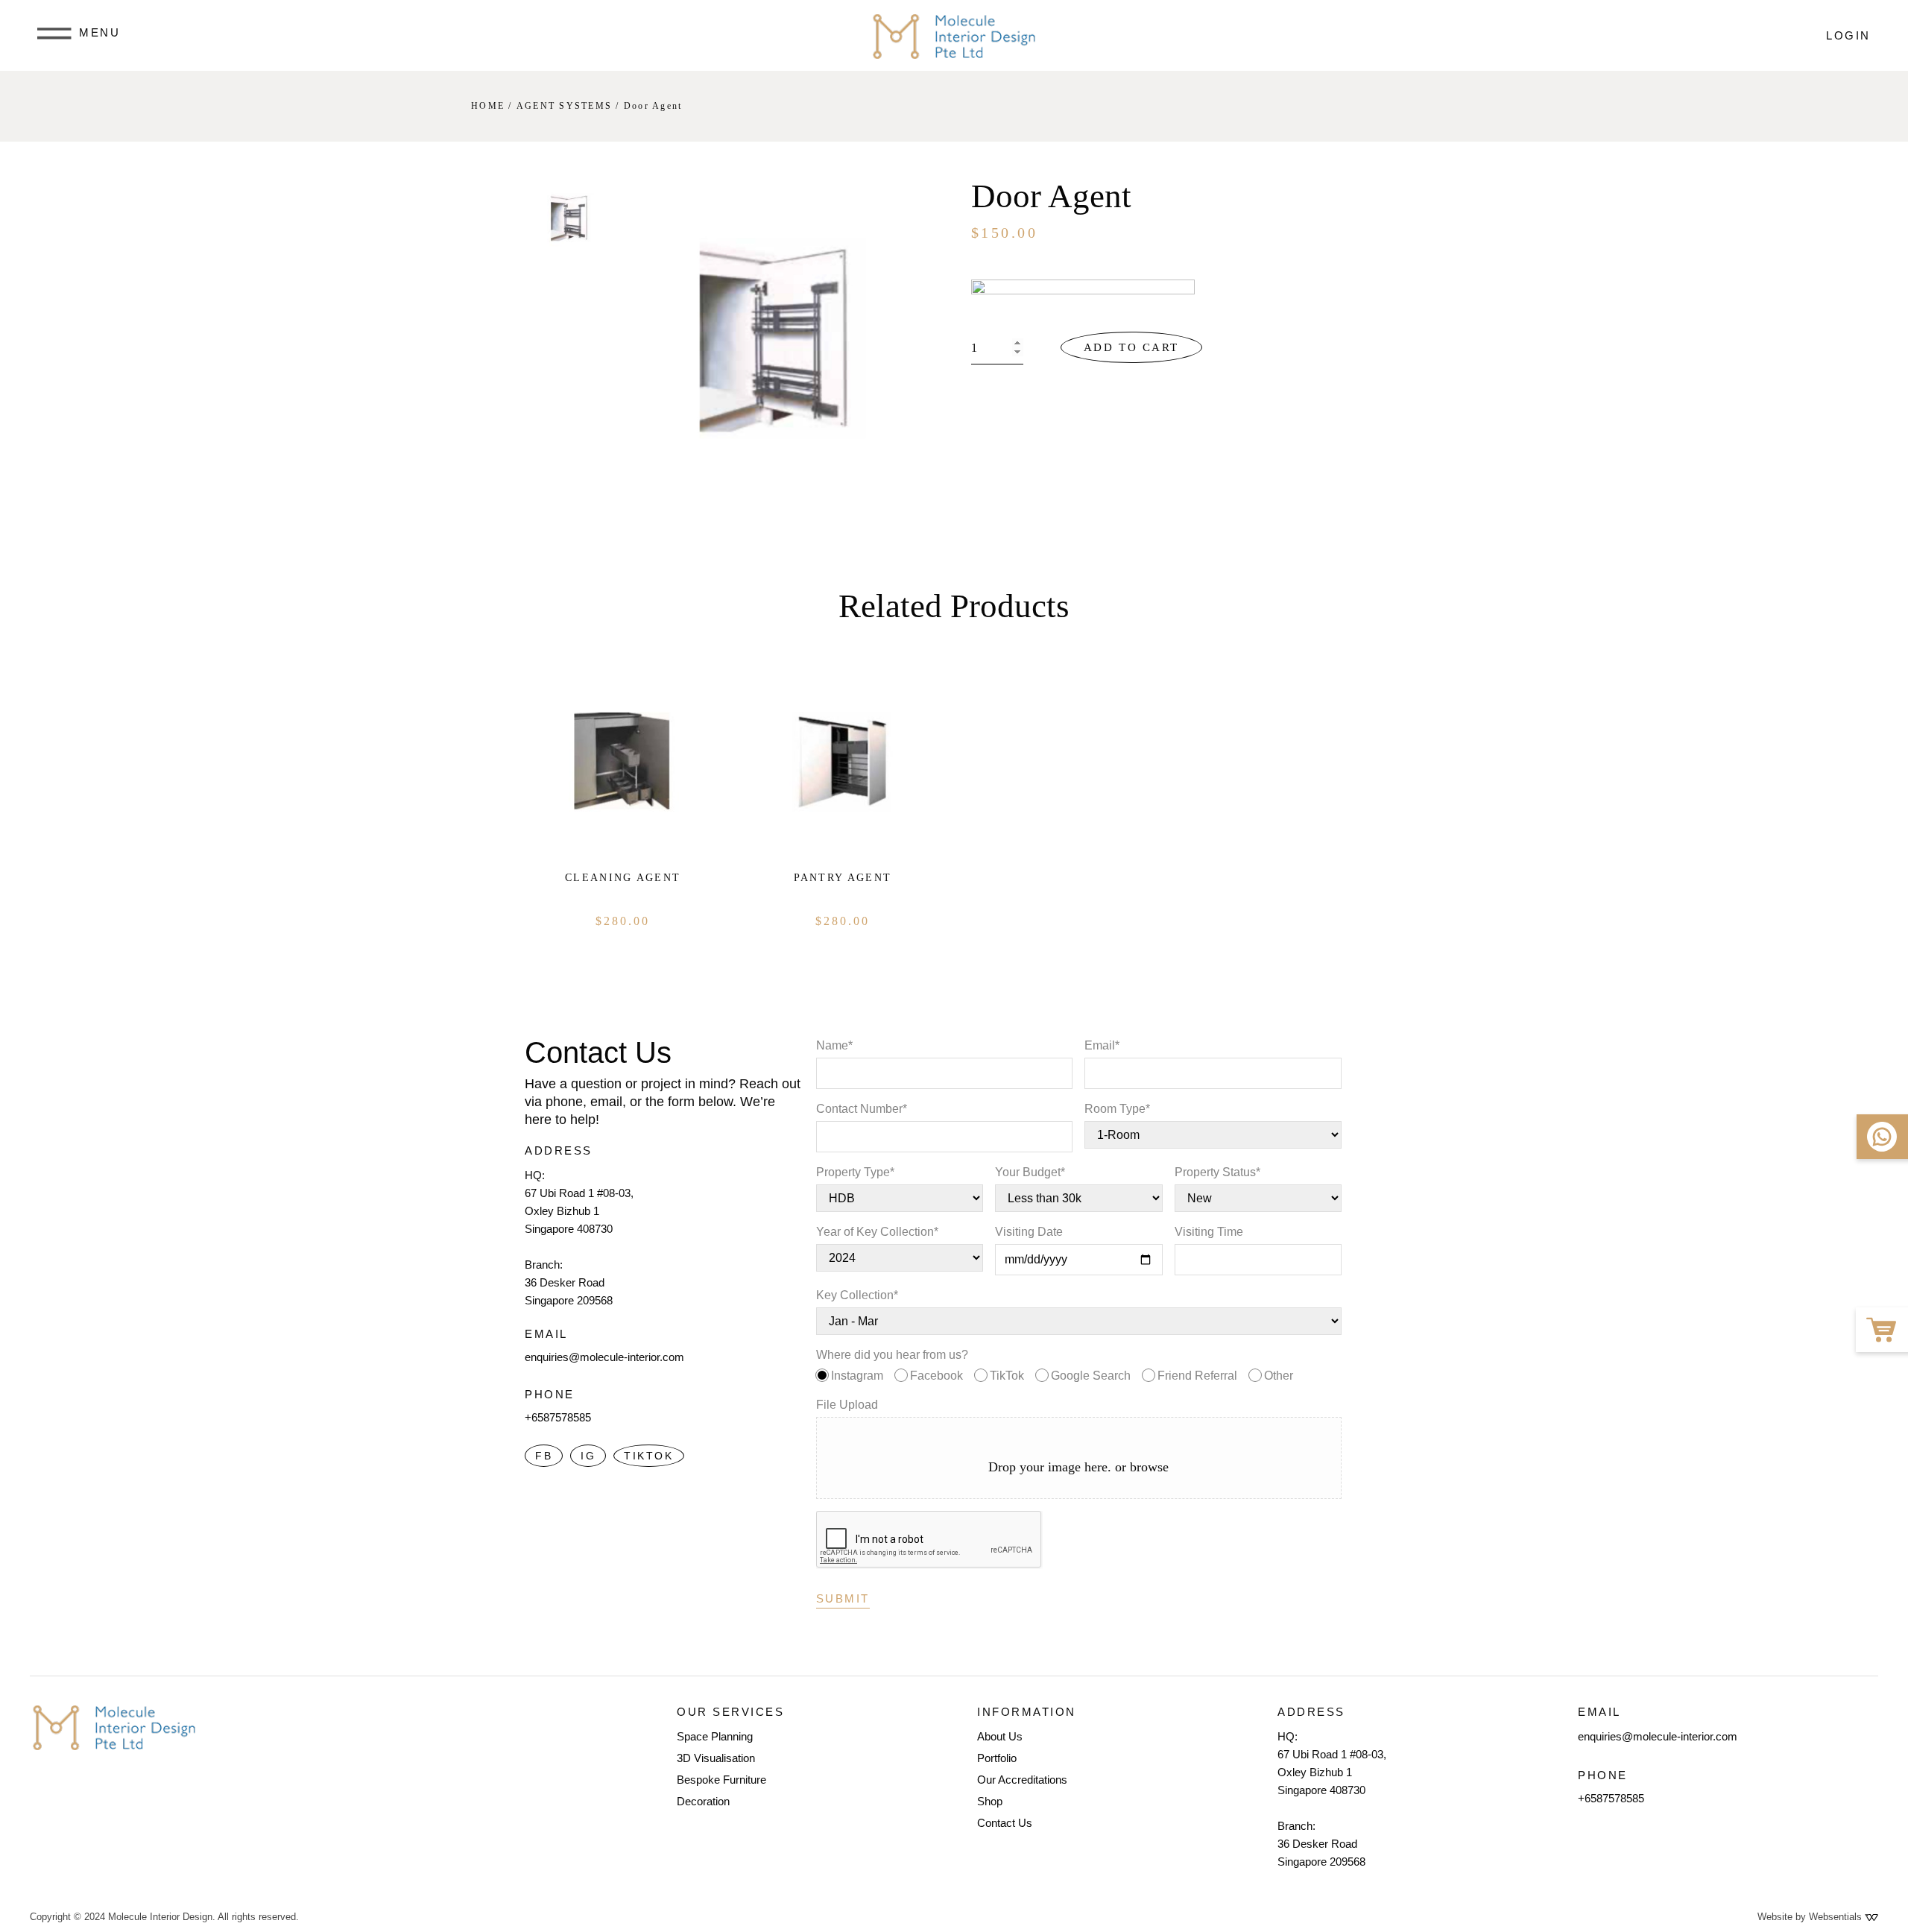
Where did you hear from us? (1055, 1365)
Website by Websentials (1811, 1917)
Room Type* (1117, 1109)
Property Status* (1217, 1172)
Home (488, 106)
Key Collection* (857, 1295)
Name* (834, 1045)
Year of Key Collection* (877, 1232)
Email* (1102, 1045)
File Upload (847, 1405)
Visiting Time (1209, 1232)
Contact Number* (862, 1109)
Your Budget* (1030, 1172)
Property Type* (855, 1172)
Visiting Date (1029, 1232)
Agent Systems (564, 106)
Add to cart (1131, 347)
